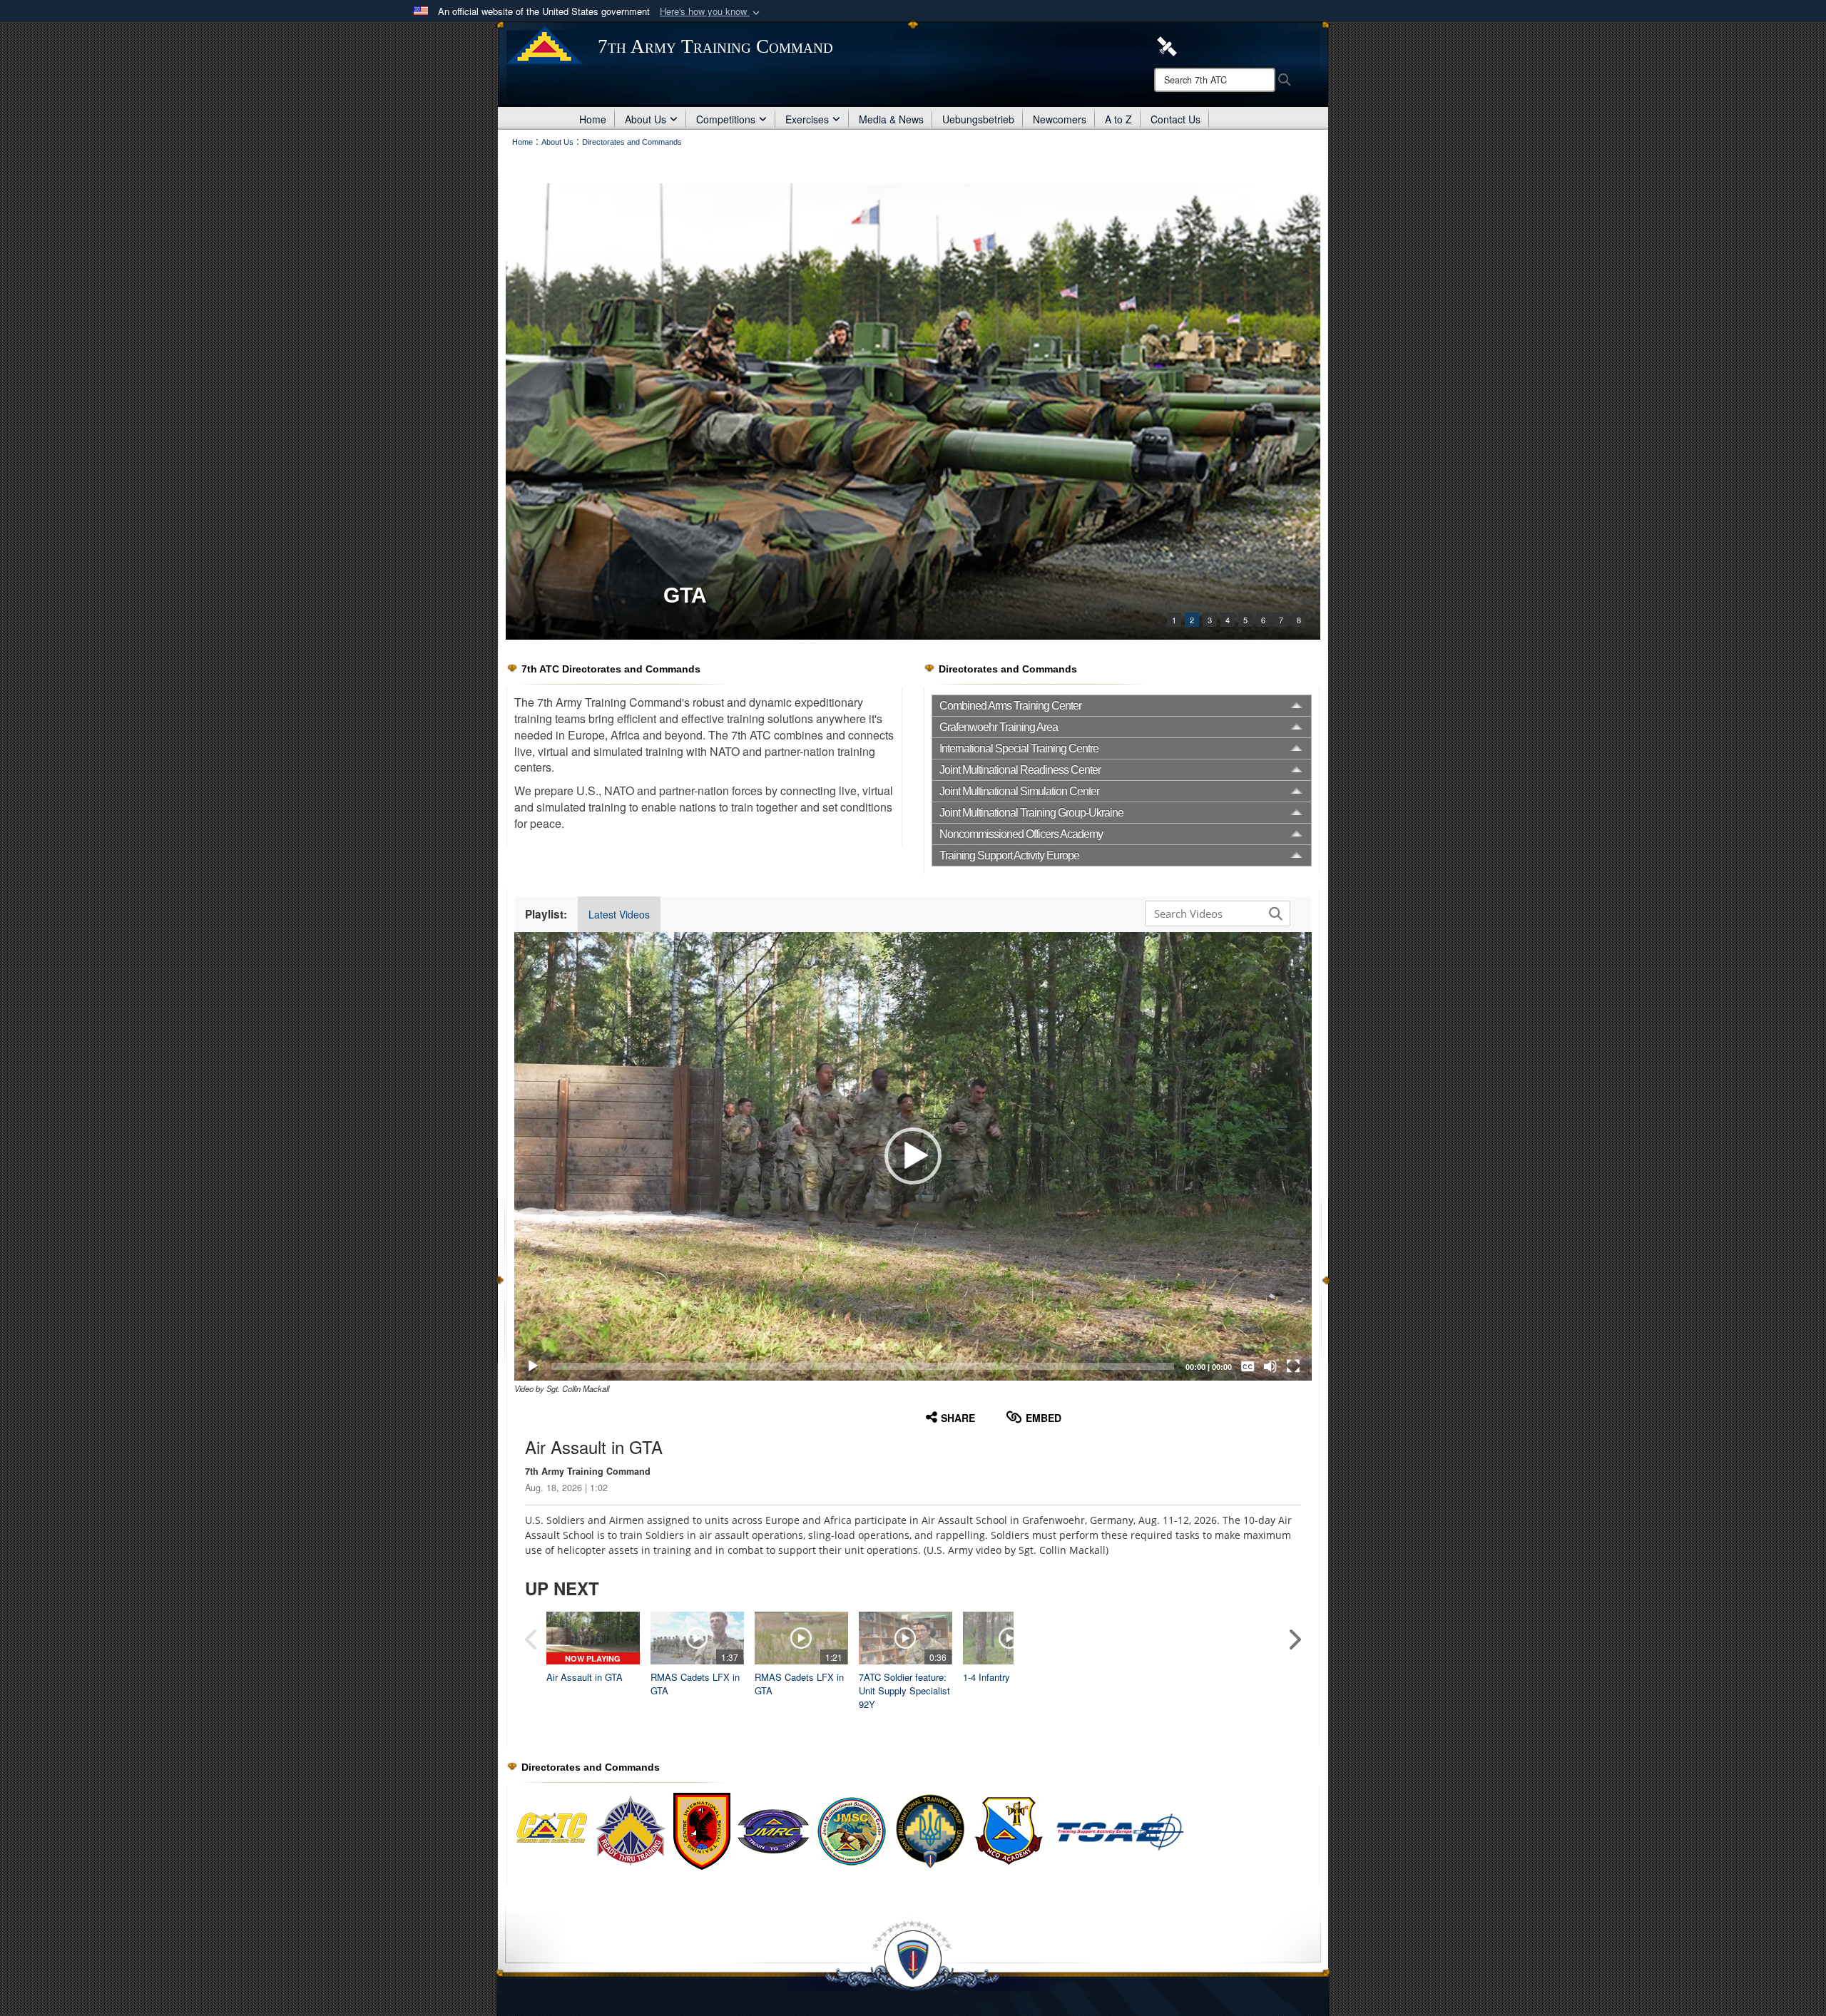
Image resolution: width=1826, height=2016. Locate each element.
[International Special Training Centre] (702, 1831)
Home (593, 119)
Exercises (807, 119)
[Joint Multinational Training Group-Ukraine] (930, 1831)
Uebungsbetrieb (978, 119)
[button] (711, 12)
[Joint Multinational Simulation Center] (852, 1831)
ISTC (688, 595)
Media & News (891, 119)
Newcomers (1060, 119)
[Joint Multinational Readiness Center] (773, 1831)
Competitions (726, 119)
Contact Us (1175, 119)
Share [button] (958, 1418)
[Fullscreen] (1293, 1366)
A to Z (1118, 119)
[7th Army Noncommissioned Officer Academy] (1080, 1831)
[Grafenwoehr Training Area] (631, 1831)
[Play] (533, 1366)
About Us (646, 119)
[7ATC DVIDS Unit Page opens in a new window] (1167, 45)
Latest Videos (619, 914)
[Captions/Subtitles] (1248, 1366)
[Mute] (1270, 1366)
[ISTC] (913, 411)
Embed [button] (1044, 1418)
